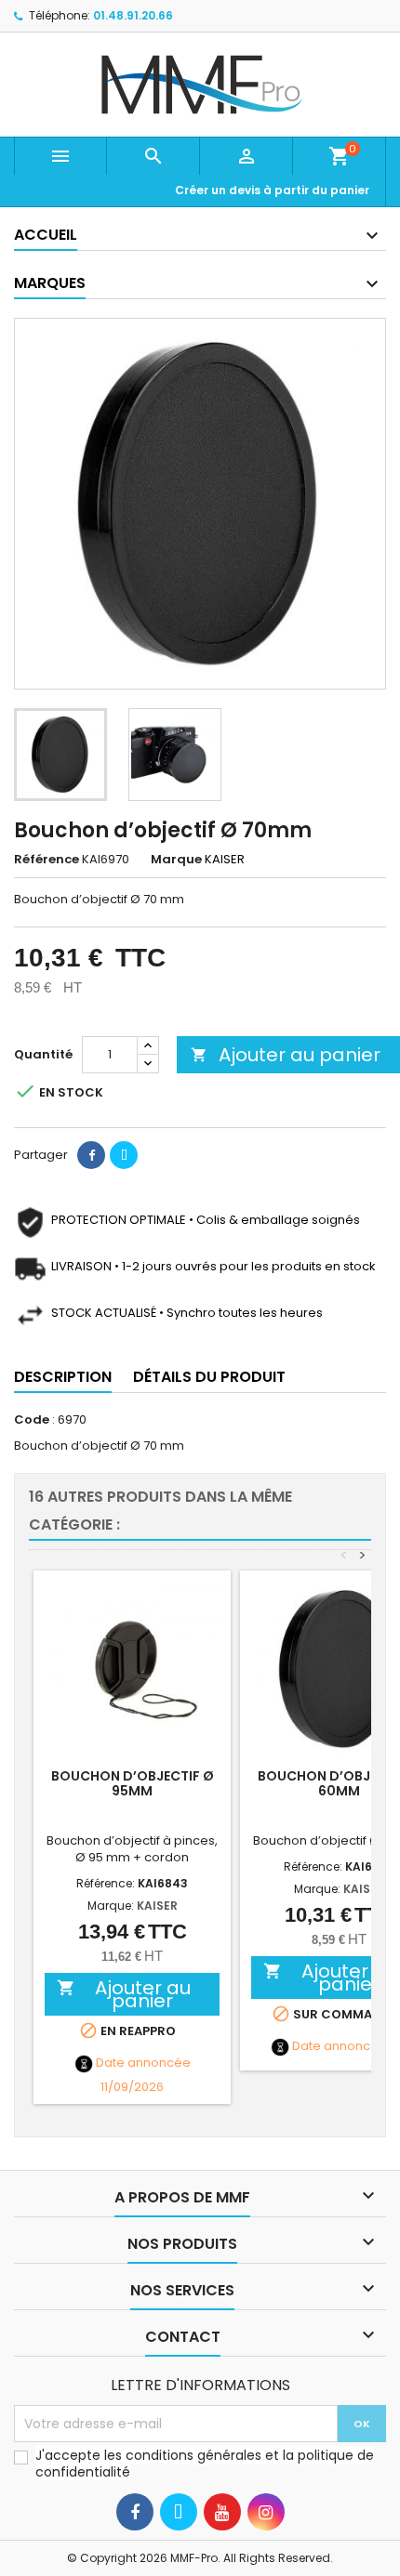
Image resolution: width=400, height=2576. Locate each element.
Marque (176, 860)
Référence (47, 860)
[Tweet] (124, 1155)
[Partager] (91, 1155)
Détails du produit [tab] (209, 1377)
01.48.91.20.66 (133, 15)
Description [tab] (63, 1377)
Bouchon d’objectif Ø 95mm (133, 1783)
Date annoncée (143, 2063)
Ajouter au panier (286, 1055)
